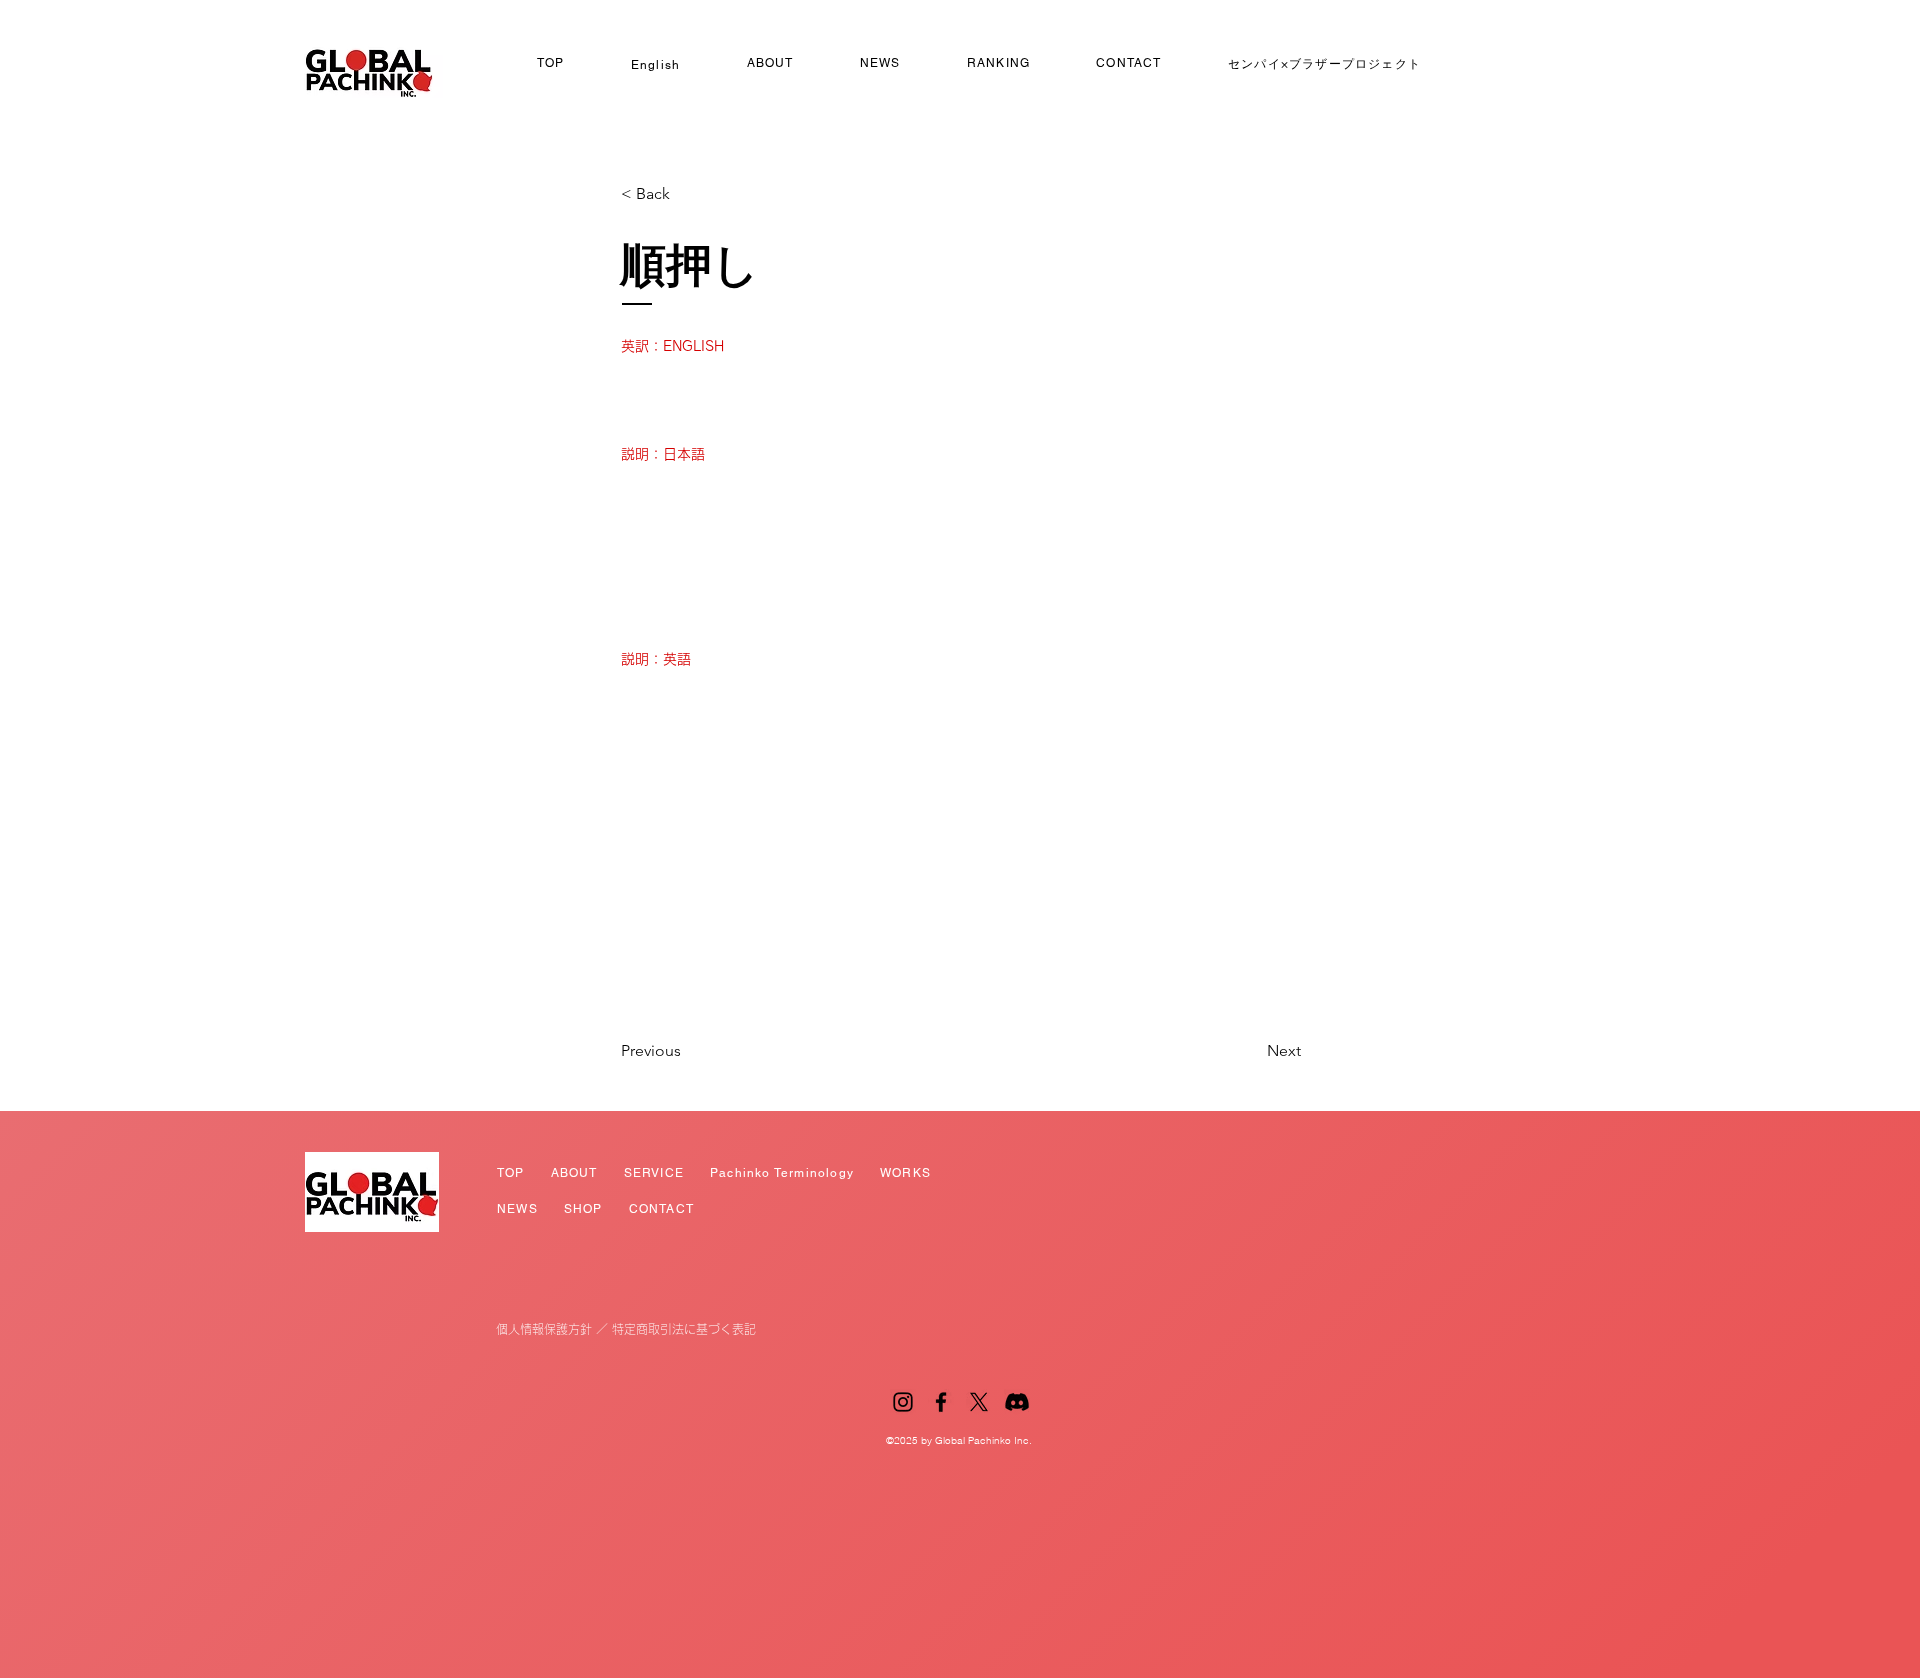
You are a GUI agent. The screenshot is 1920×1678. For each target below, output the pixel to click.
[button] (687, 194)
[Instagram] (903, 1402)
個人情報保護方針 (544, 1329)
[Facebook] (941, 1402)
